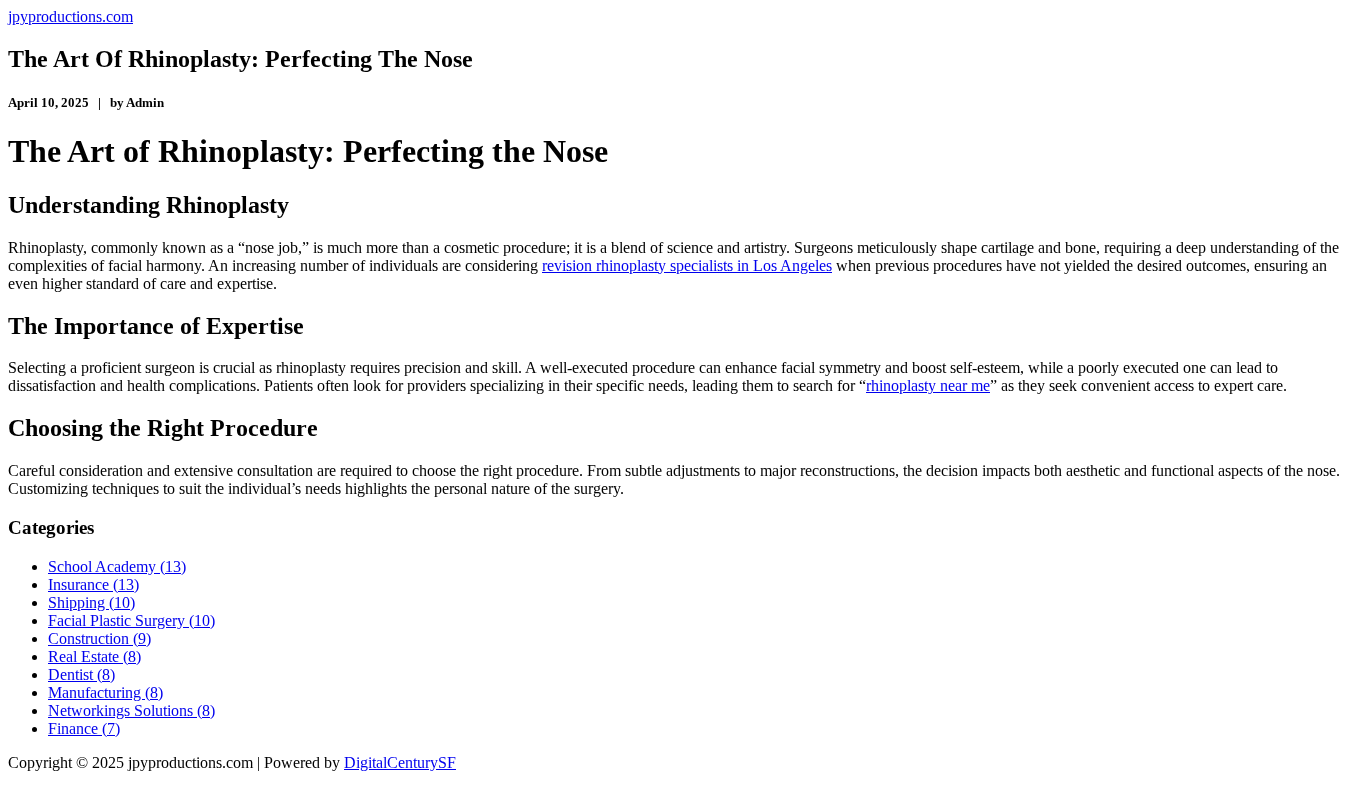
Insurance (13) (93, 584)
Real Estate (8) (94, 656)
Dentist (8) (81, 674)
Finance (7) (84, 728)
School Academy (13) (117, 566)
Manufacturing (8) (105, 692)
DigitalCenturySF (400, 762)
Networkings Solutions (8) (131, 710)
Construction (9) (99, 638)
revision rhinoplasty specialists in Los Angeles (687, 265)
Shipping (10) (91, 602)
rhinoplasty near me (928, 385)
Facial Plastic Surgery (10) (131, 620)
